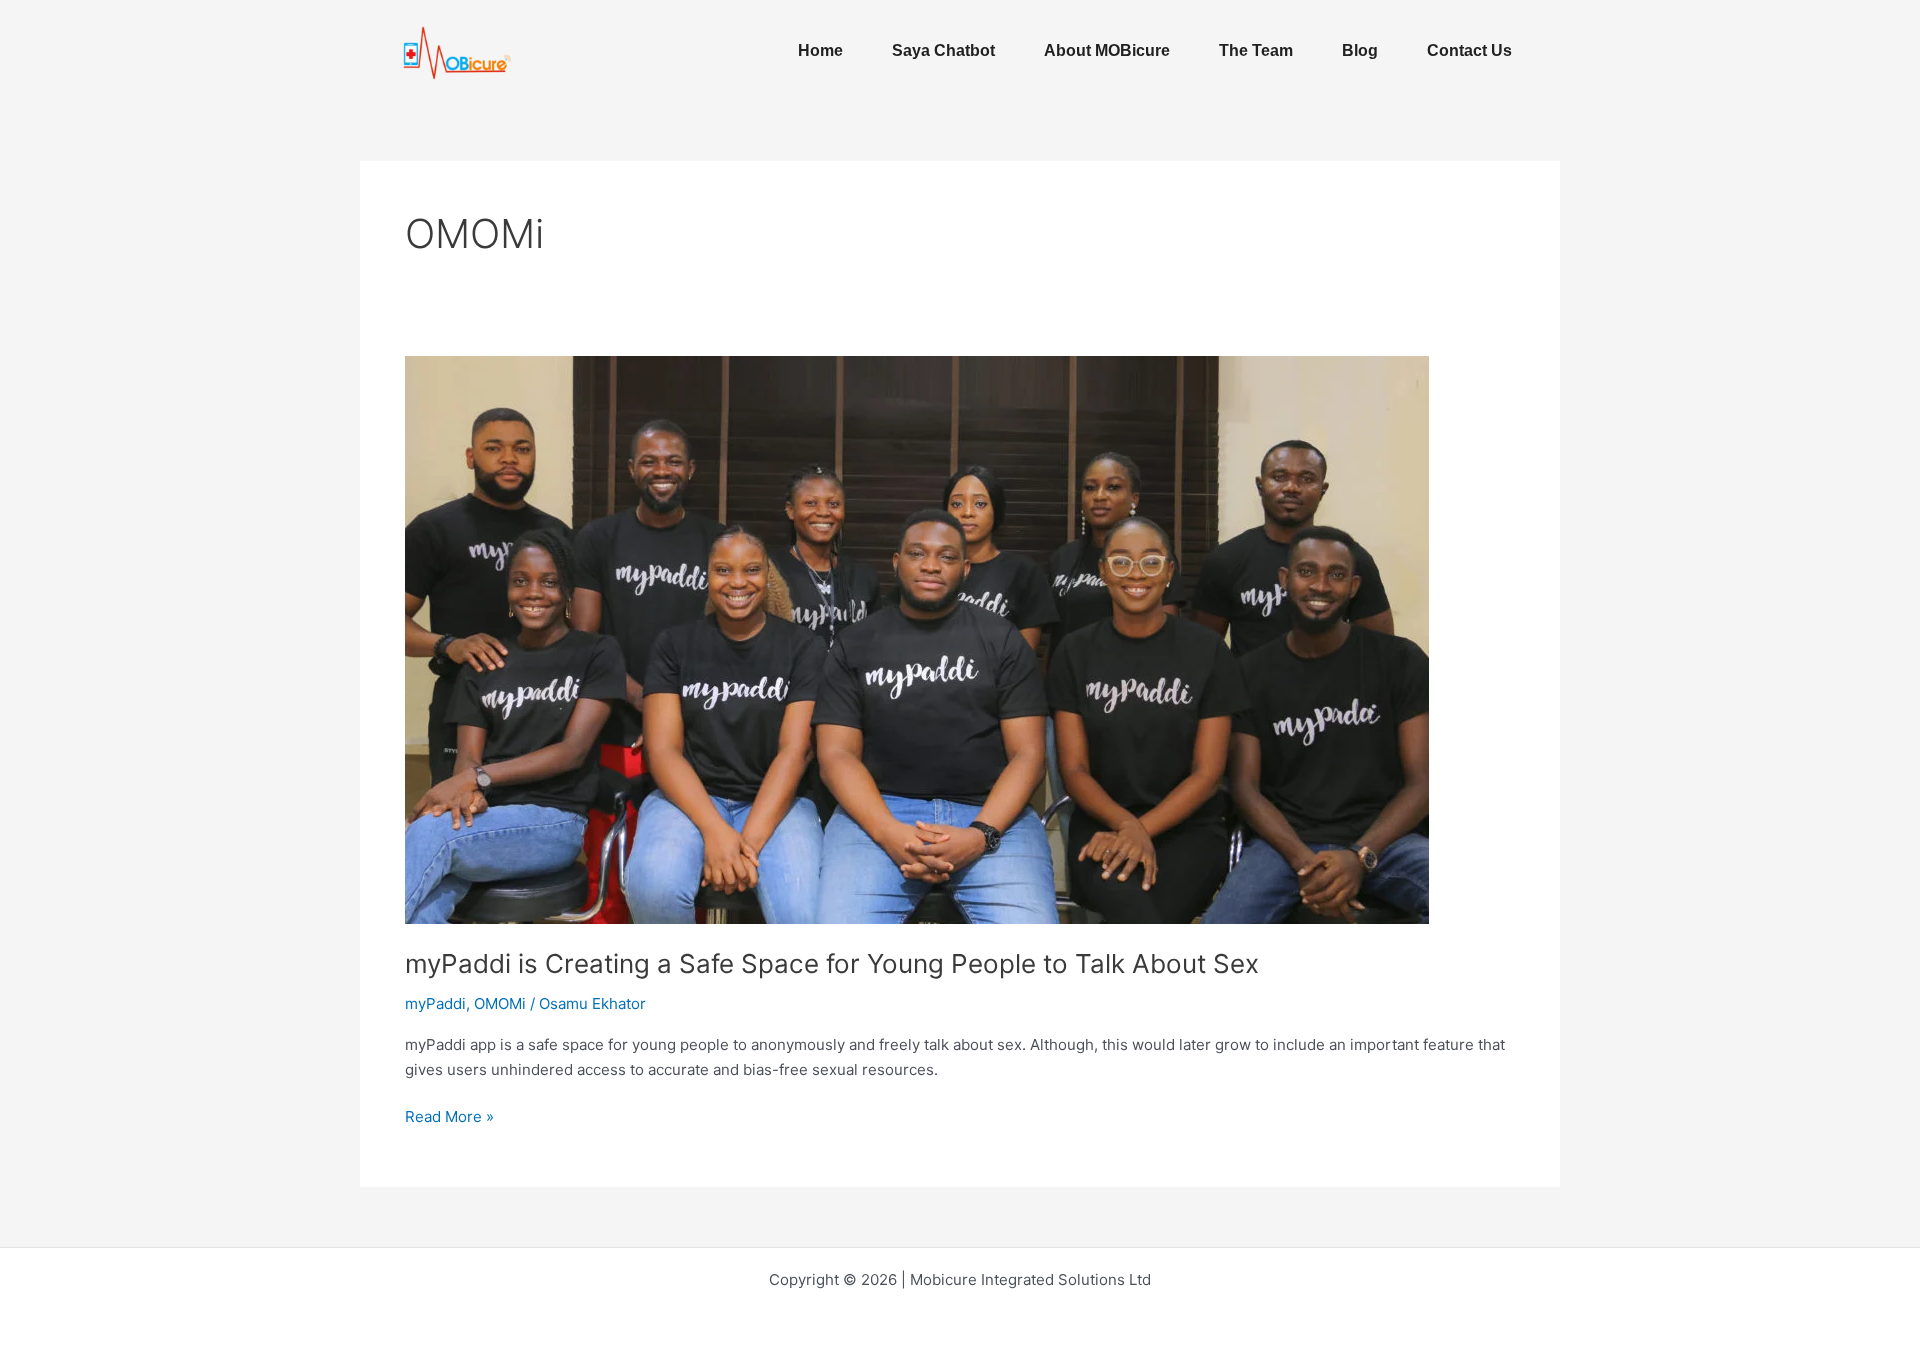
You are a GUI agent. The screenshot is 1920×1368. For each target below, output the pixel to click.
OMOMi (500, 1003)
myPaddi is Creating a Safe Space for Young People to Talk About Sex (832, 963)
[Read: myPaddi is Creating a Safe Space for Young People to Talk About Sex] (917, 638)
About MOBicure (1107, 50)
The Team (1256, 50)
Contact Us (1469, 50)
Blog (1360, 50)
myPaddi (435, 1003)
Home (820, 50)
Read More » (449, 1115)
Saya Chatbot (943, 50)
